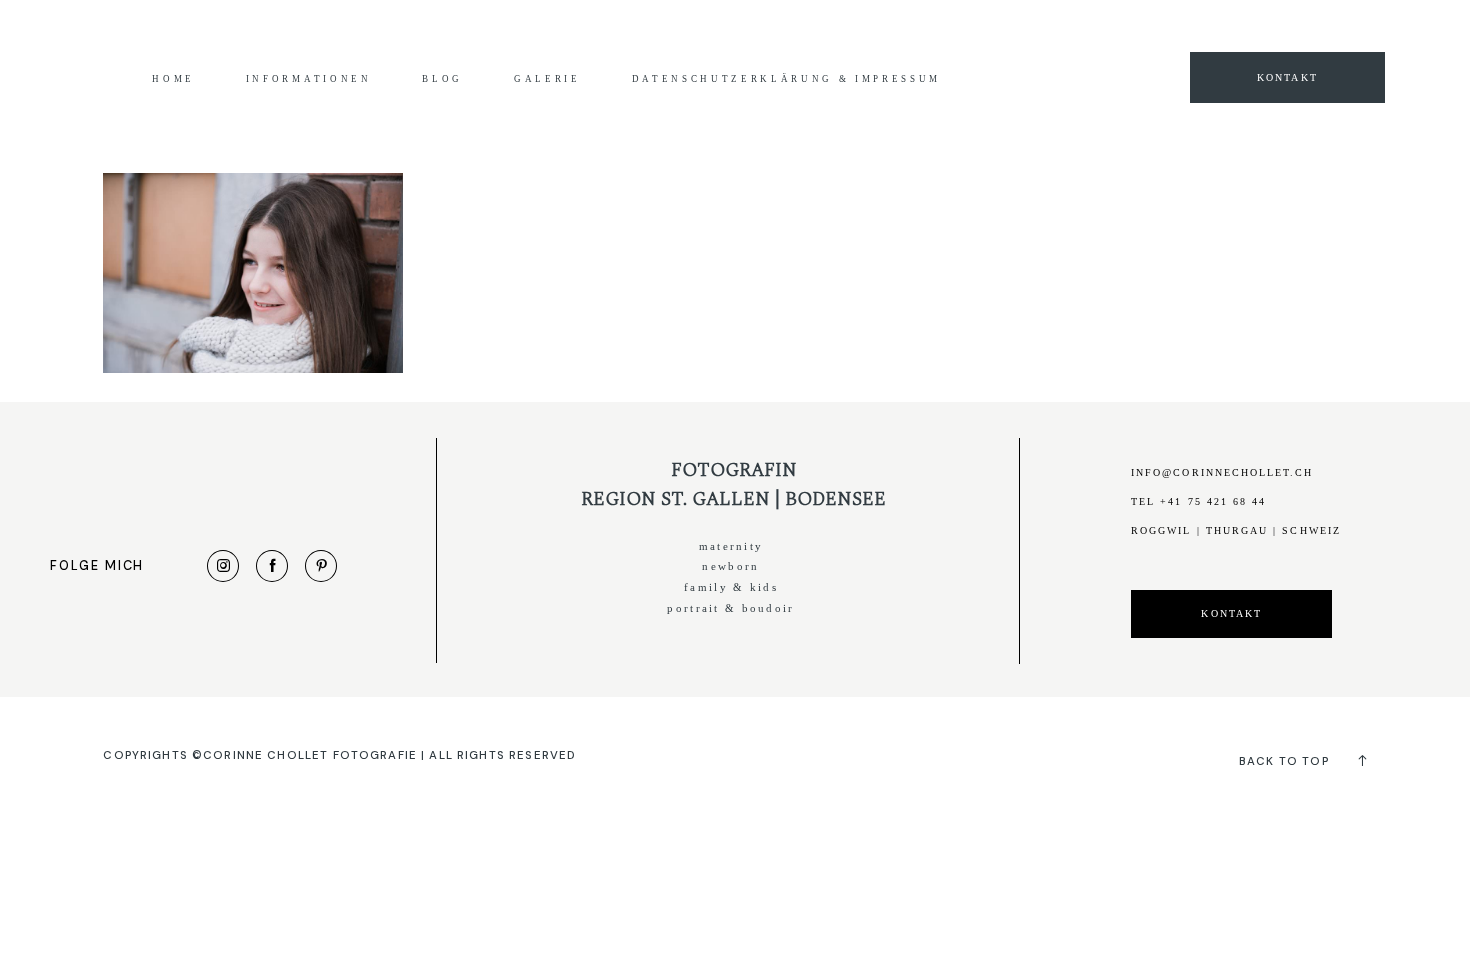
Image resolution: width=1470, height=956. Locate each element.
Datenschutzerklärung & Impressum (787, 79)
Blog (442, 79)
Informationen (309, 79)
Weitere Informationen (1030, 32)
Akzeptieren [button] (1161, 32)
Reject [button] (1244, 32)
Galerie (547, 79)
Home (173, 79)
